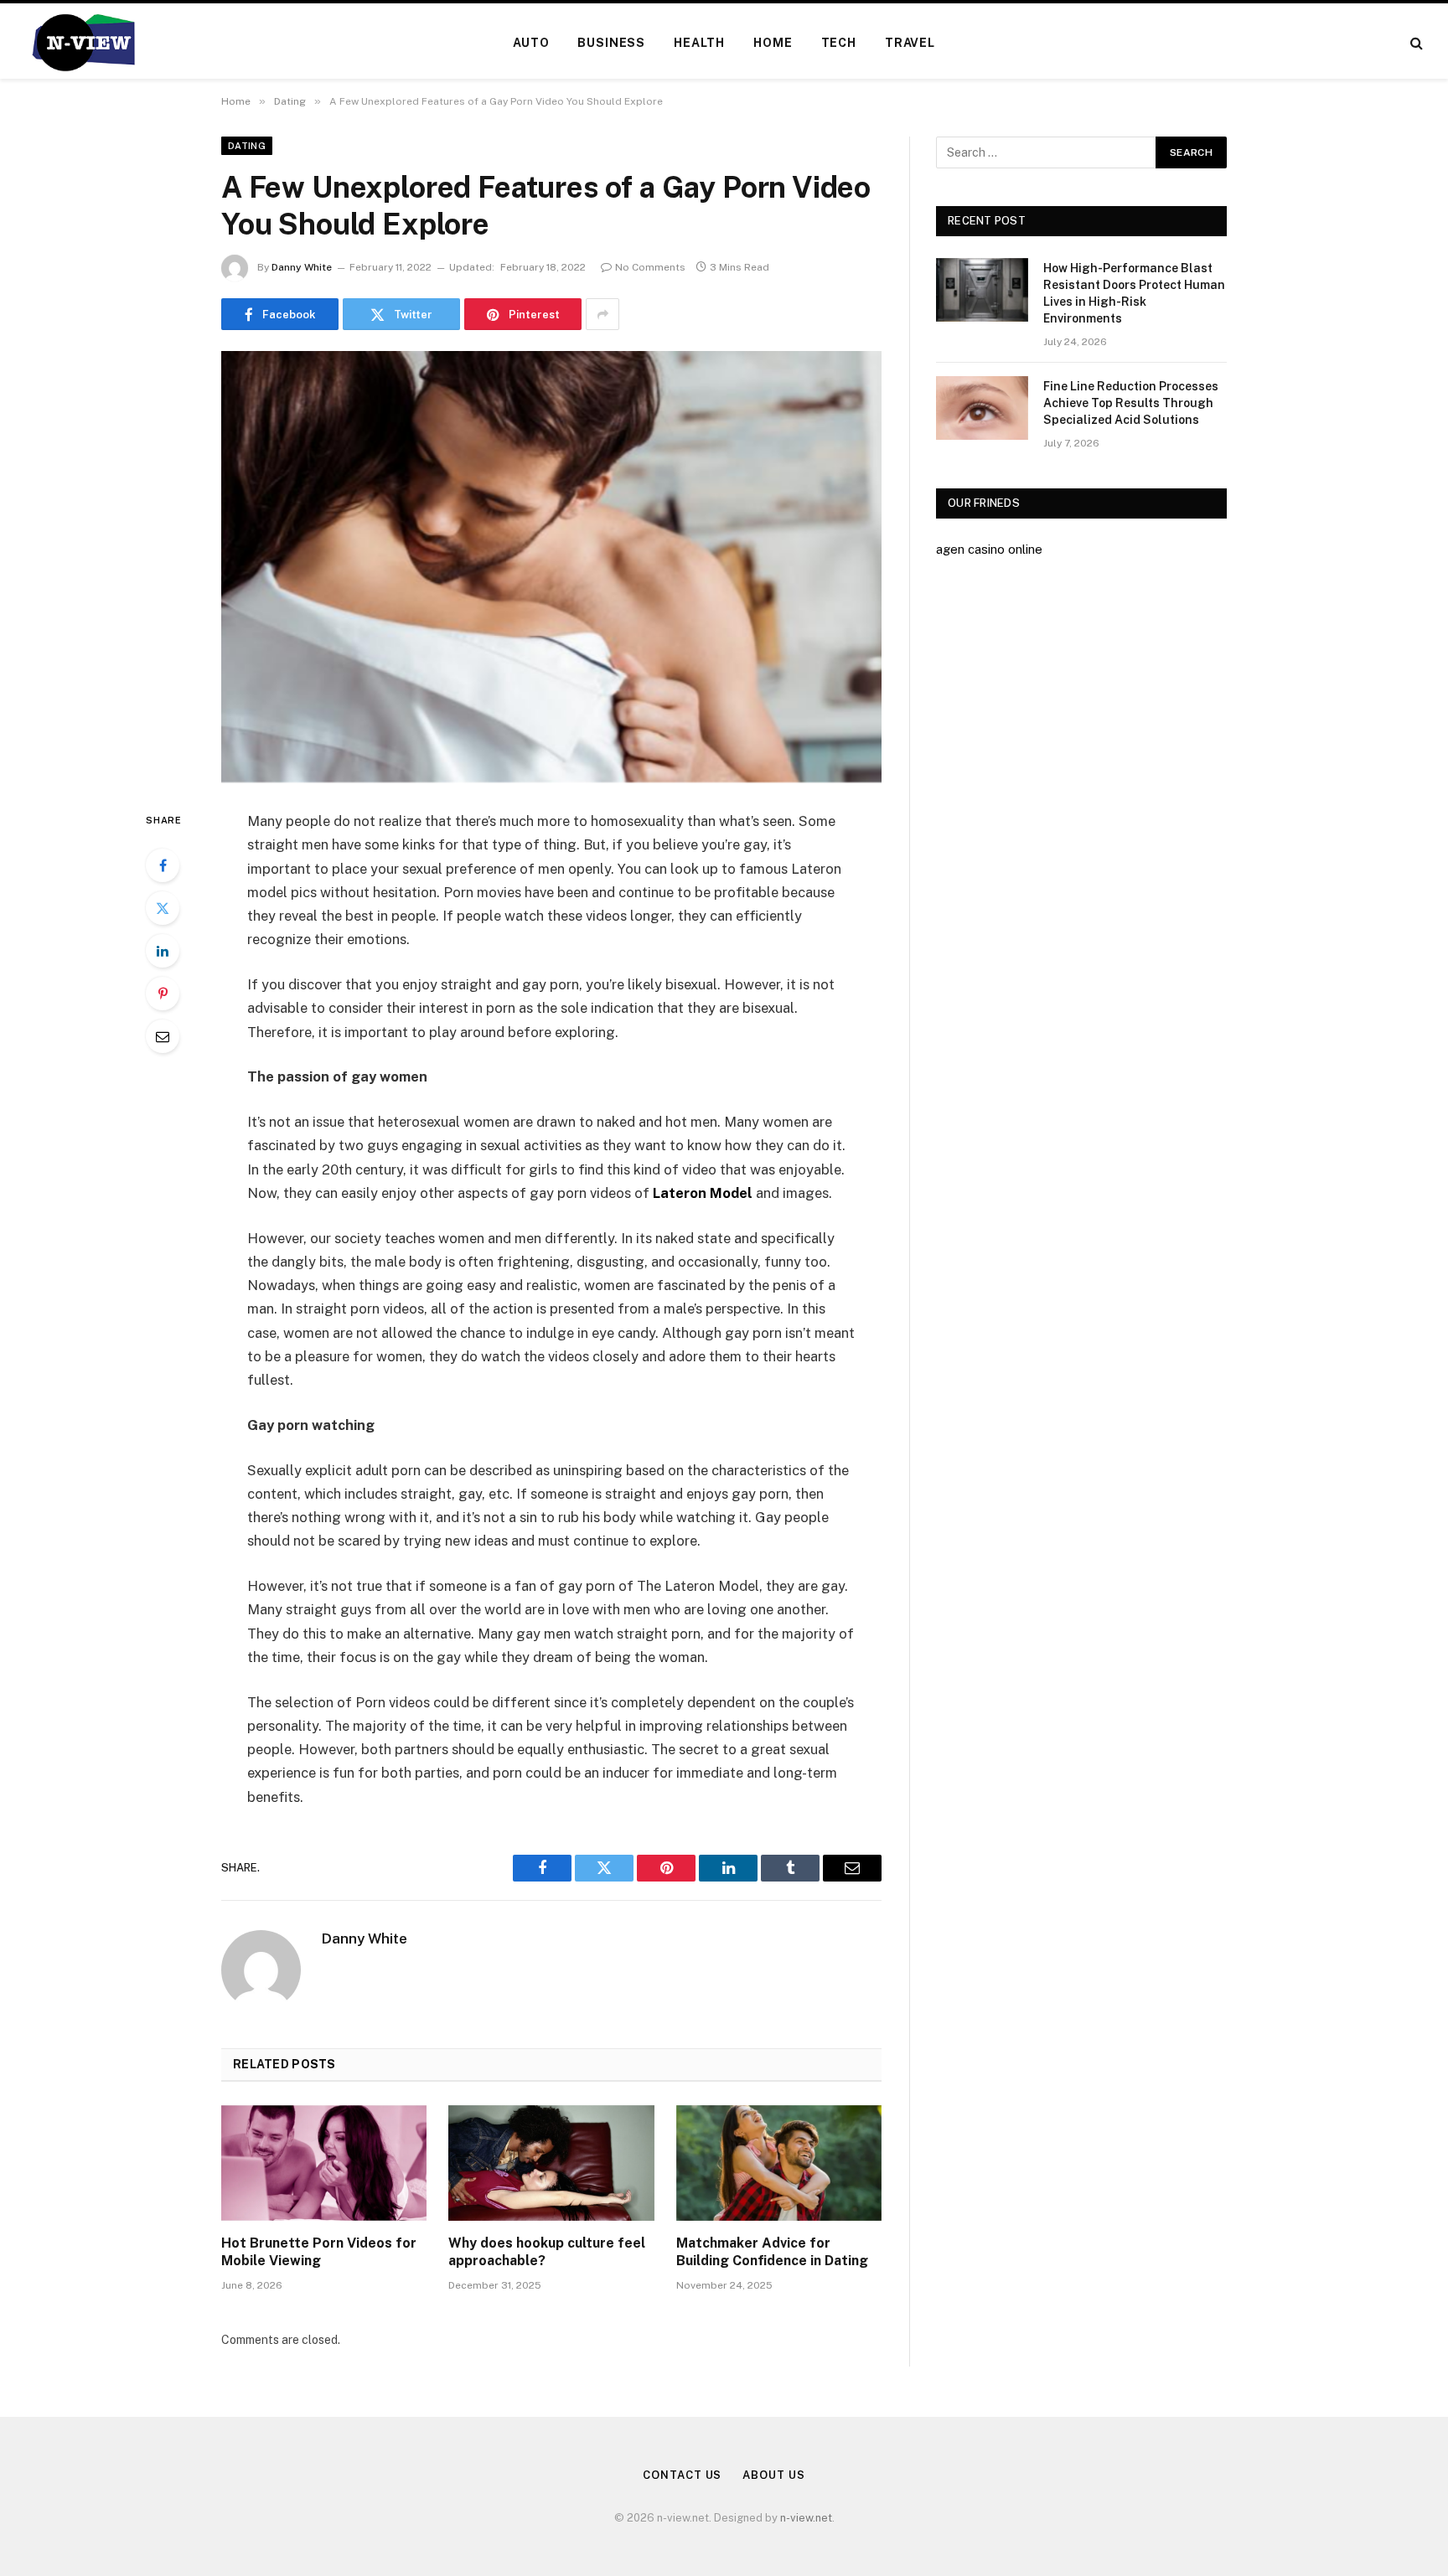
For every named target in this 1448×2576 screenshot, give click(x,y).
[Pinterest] (163, 994)
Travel (910, 43)
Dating (247, 146)
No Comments (650, 267)
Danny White (302, 267)
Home (773, 43)
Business (611, 43)
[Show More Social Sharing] (602, 314)
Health (699, 43)
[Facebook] (163, 865)
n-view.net (806, 2518)
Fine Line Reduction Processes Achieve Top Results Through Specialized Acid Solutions (1131, 403)
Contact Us (682, 2475)
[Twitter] (163, 908)
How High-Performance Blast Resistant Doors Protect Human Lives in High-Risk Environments (1134, 293)
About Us (773, 2475)
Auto (531, 43)
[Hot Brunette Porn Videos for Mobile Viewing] (324, 2163)
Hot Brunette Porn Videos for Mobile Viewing (319, 2252)
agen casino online (989, 549)
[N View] (83, 43)
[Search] (1415, 43)
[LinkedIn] (163, 951)
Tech (839, 43)
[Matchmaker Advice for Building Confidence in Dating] (779, 2163)
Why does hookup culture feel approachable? (547, 2252)
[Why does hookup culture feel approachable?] (551, 2163)
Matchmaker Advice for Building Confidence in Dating (772, 2252)
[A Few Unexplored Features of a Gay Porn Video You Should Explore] (551, 567)
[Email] (163, 1036)
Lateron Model (703, 1193)
